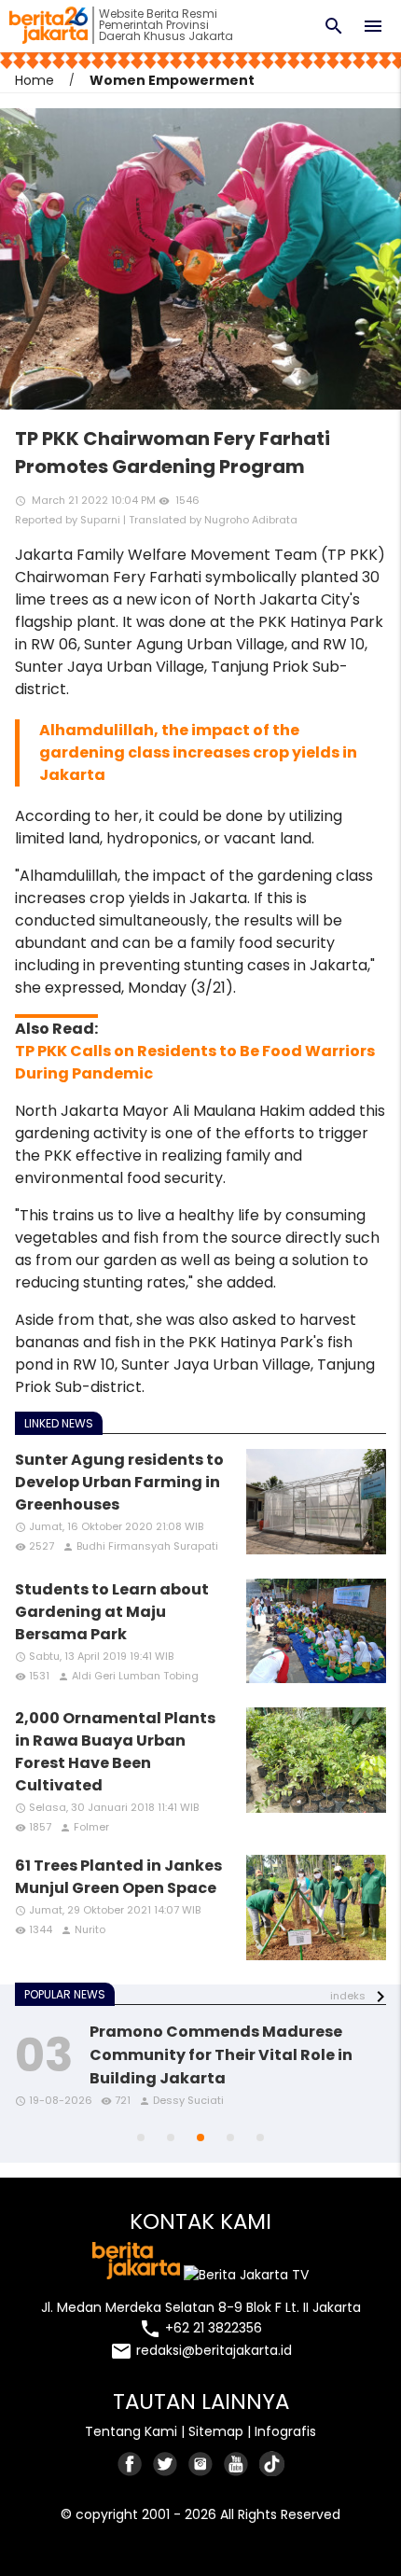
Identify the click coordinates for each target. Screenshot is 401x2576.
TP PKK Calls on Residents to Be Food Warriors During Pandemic (195, 1062)
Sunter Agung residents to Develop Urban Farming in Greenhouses (119, 1482)
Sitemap (216, 2431)
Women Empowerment (172, 80)
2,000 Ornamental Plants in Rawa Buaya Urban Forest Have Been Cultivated (115, 1752)
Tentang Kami (131, 2431)
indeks (348, 1996)
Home (35, 80)
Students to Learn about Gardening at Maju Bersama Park (112, 1612)
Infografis (285, 2431)
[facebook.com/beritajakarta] (131, 2464)
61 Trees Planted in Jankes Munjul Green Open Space (118, 1877)
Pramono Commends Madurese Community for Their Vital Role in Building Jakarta (221, 2055)
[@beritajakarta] (166, 2464)
